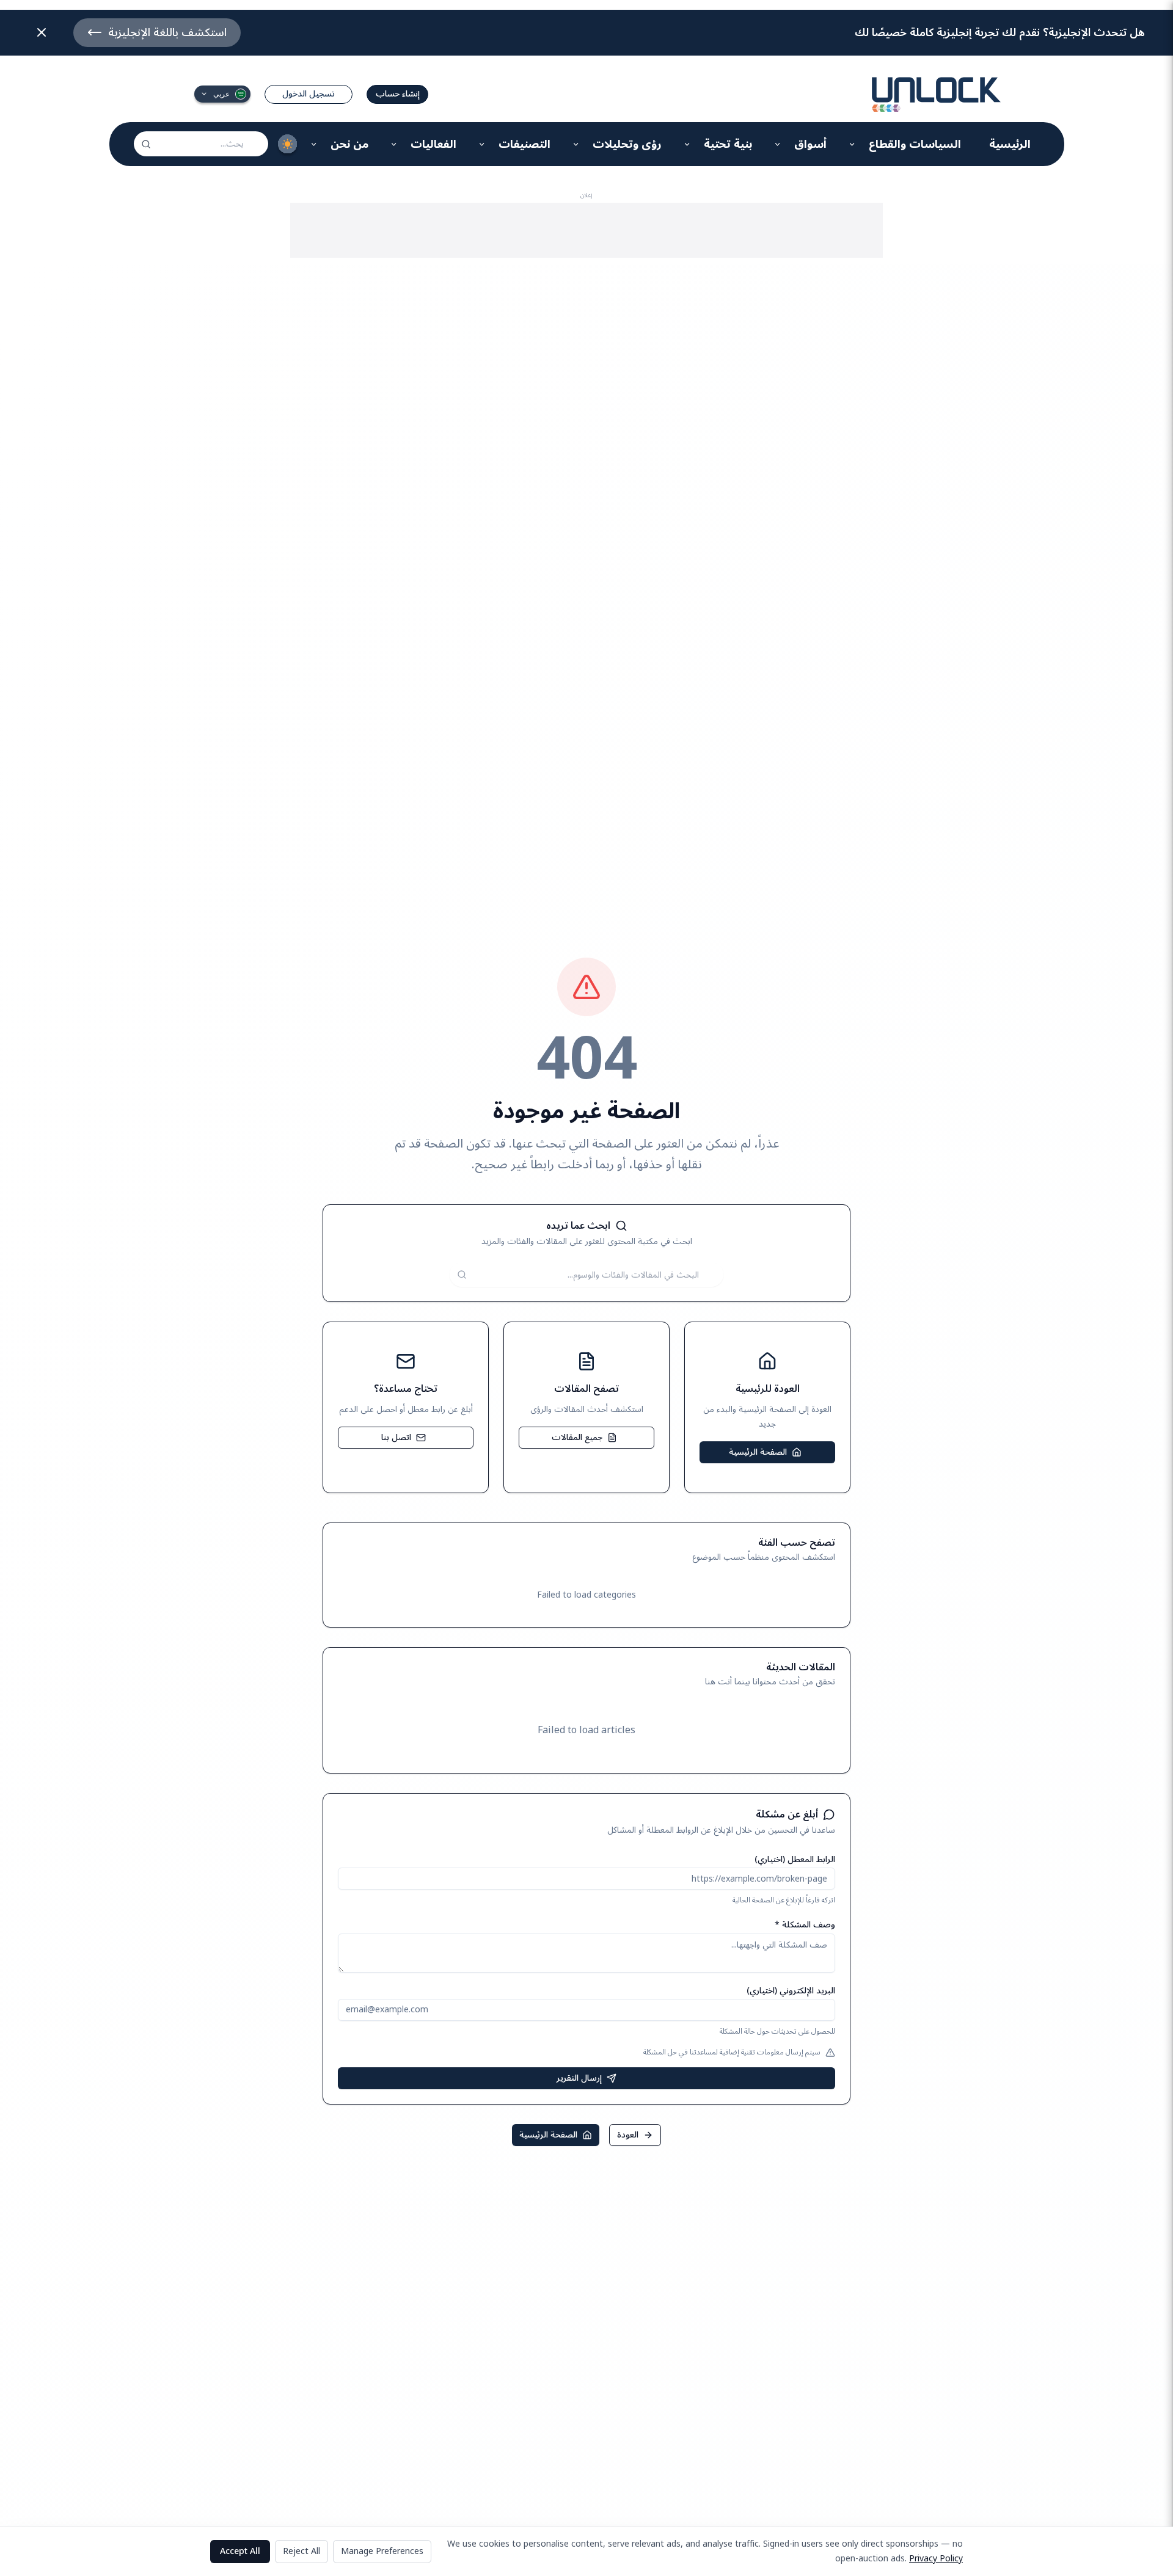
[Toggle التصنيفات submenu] (482, 144)
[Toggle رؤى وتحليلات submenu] (576, 144)
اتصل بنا (396, 1437)
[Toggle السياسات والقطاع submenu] (853, 144)
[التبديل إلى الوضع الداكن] (288, 144)
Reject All (301, 2551)
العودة (628, 2135)
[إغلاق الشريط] (42, 32)
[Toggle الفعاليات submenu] (394, 144)
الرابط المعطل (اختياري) (795, 1859)
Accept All (240, 2551)
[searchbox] (201, 144)
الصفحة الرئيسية (758, 1452)
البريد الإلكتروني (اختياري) (791, 1991)
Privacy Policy (936, 2559)
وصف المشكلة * (805, 1925)
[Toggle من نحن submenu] (314, 144)
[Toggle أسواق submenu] (778, 144)
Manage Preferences (382, 2551)
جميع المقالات (577, 1437)
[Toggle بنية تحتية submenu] (688, 144)
